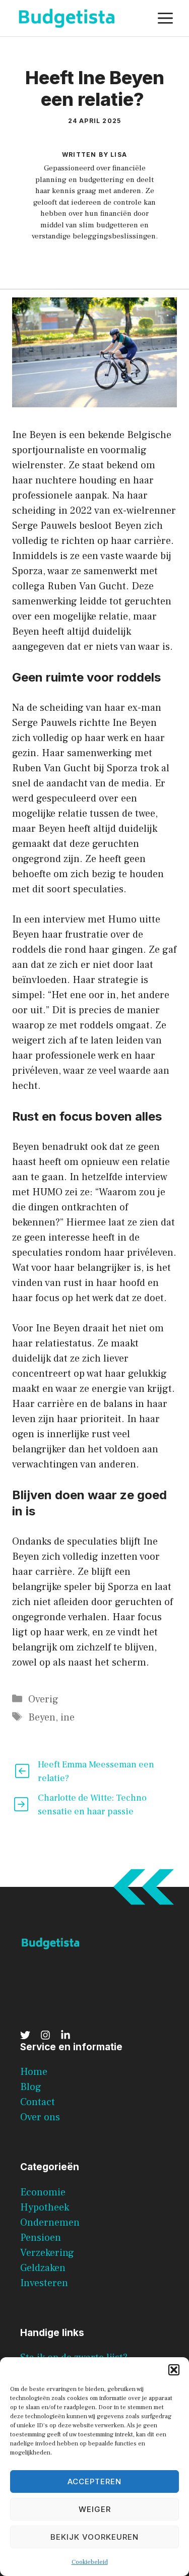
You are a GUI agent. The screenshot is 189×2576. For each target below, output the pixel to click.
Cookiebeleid (90, 2562)
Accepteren (94, 2481)
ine (68, 1718)
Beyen (42, 1718)
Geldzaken (43, 2268)
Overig (43, 1699)
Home (34, 2072)
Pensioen (41, 2238)
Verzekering (47, 2253)
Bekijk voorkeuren (94, 2537)
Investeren (44, 2283)
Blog (31, 2087)
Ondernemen (50, 2223)
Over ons (40, 2117)
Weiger (95, 2509)
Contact (38, 2102)
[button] (174, 2370)
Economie (43, 2192)
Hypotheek (45, 2207)
